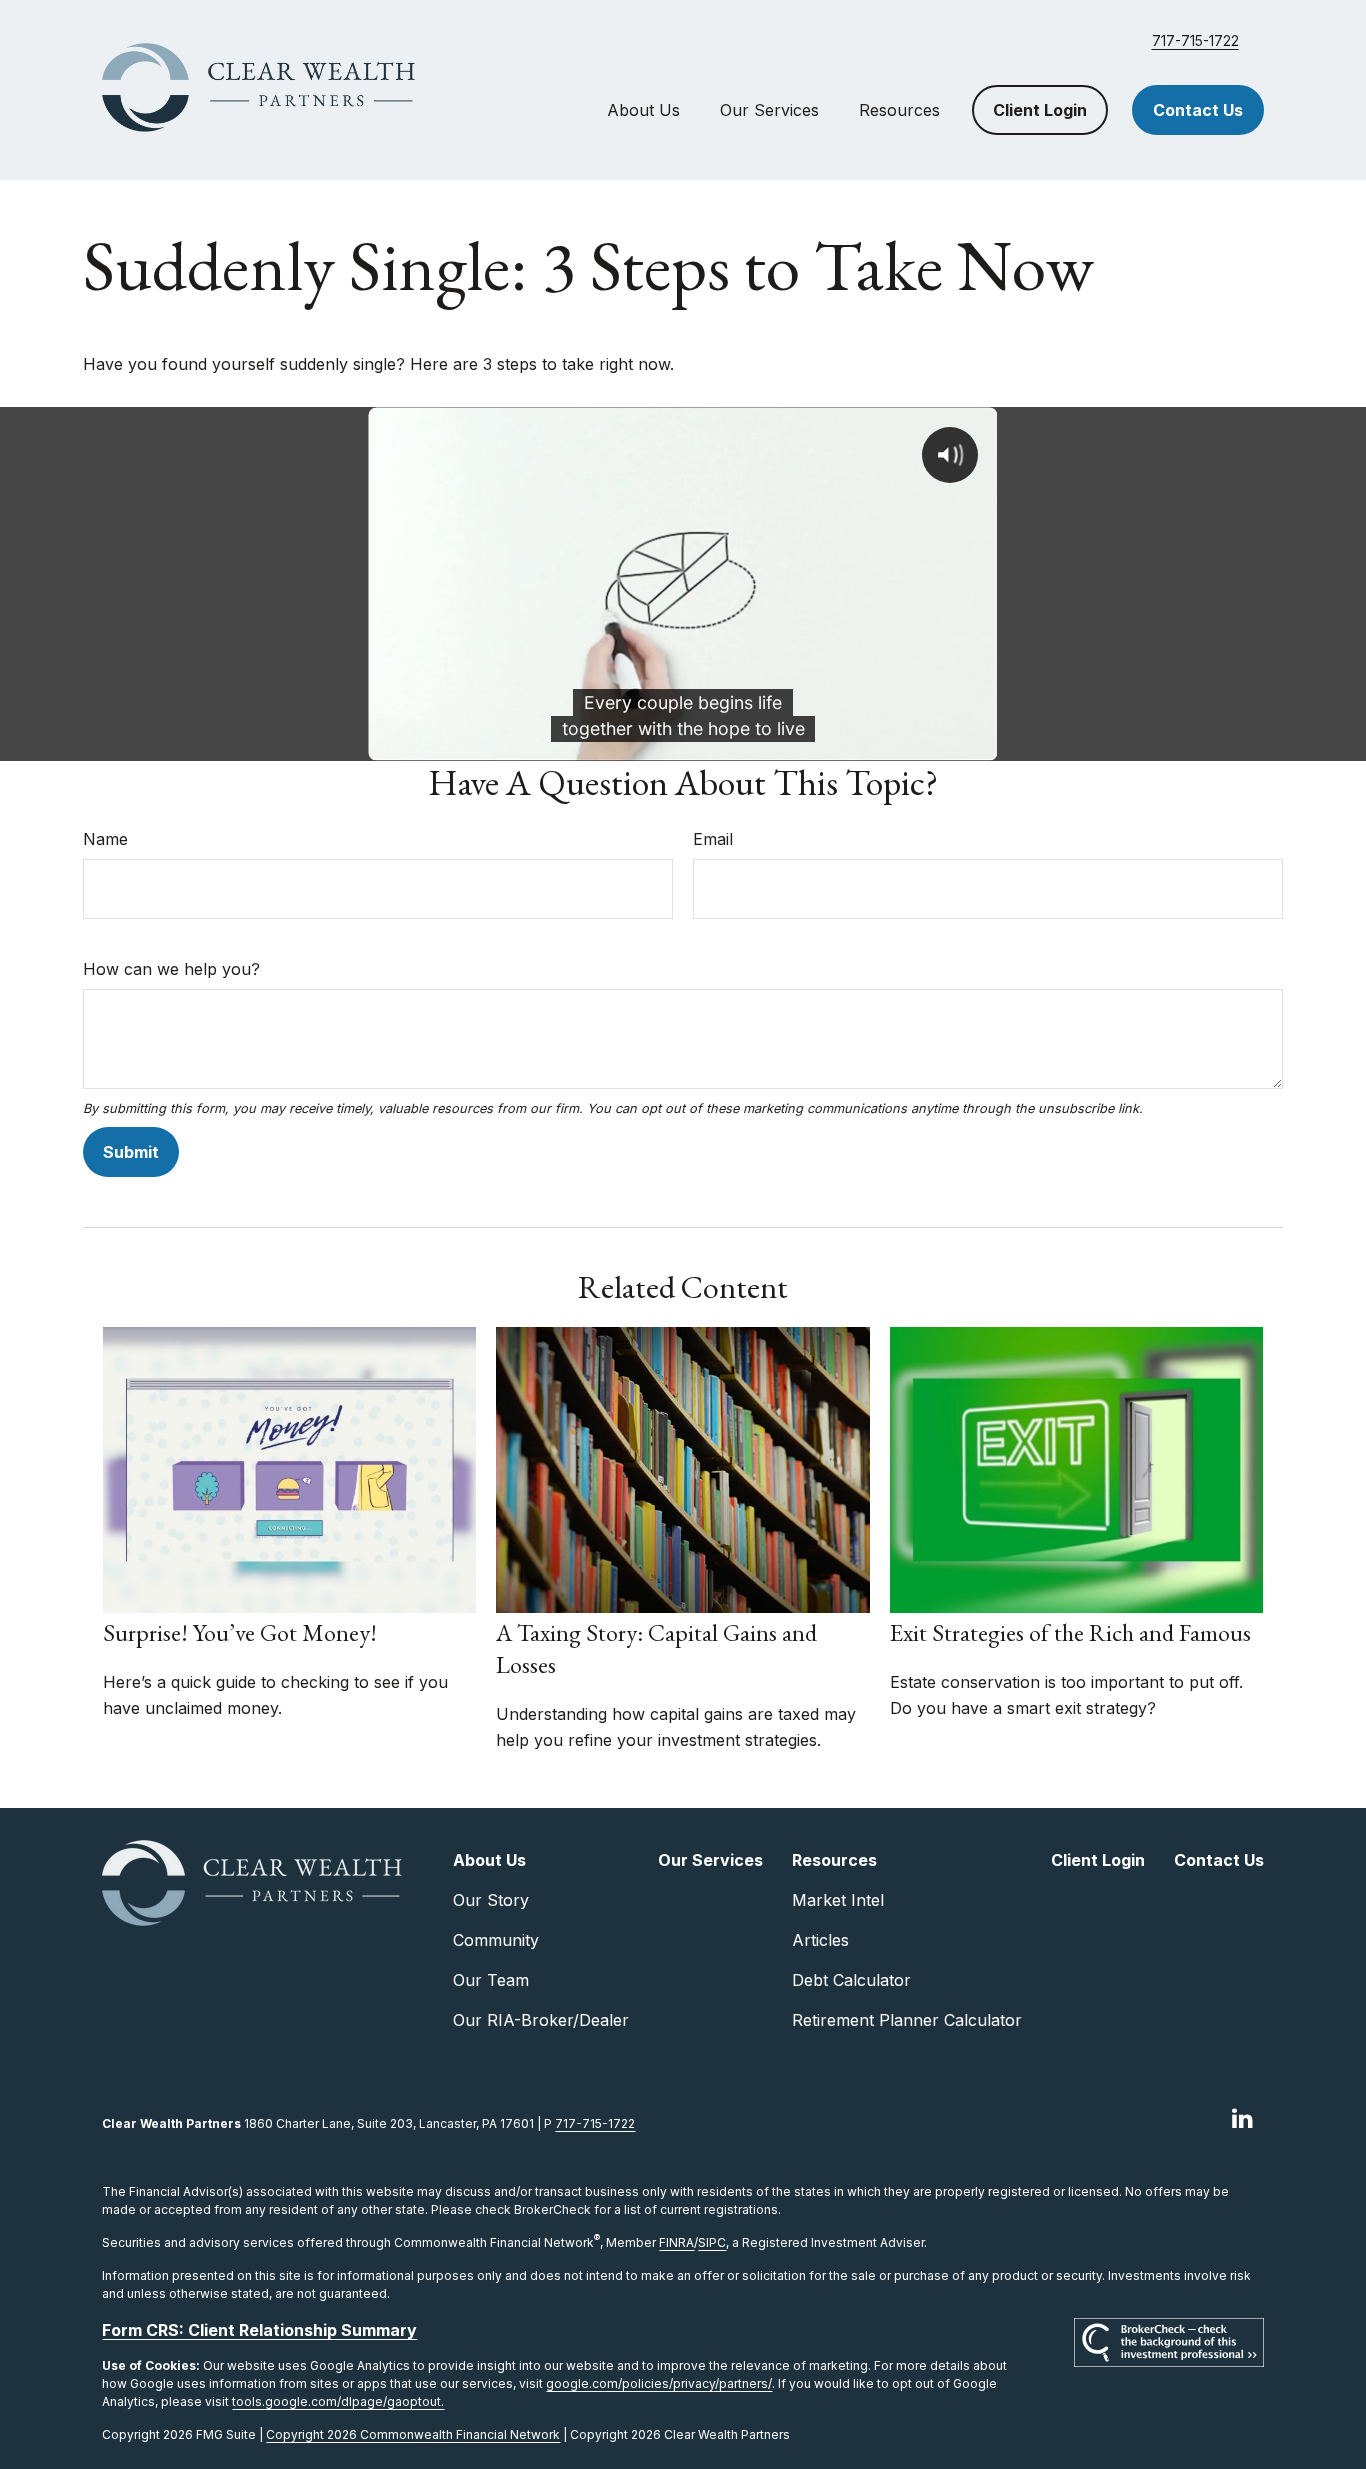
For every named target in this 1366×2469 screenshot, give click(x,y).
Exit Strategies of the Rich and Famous (1070, 1632)
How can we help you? (171, 969)
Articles (820, 1940)
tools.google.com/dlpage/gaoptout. (338, 2401)
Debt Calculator (851, 1980)
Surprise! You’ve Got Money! (240, 1632)
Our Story (491, 1900)
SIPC (712, 2242)
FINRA (676, 2242)
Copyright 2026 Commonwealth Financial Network (413, 2434)
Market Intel (838, 1900)
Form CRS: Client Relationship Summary (259, 2330)
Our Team (491, 1980)
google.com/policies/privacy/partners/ (659, 2383)
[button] (643, 110)
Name (105, 839)
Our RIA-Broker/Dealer (541, 2020)
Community (496, 1940)
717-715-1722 (1195, 40)
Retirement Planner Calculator (907, 2020)
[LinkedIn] (1242, 2117)
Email (713, 839)
